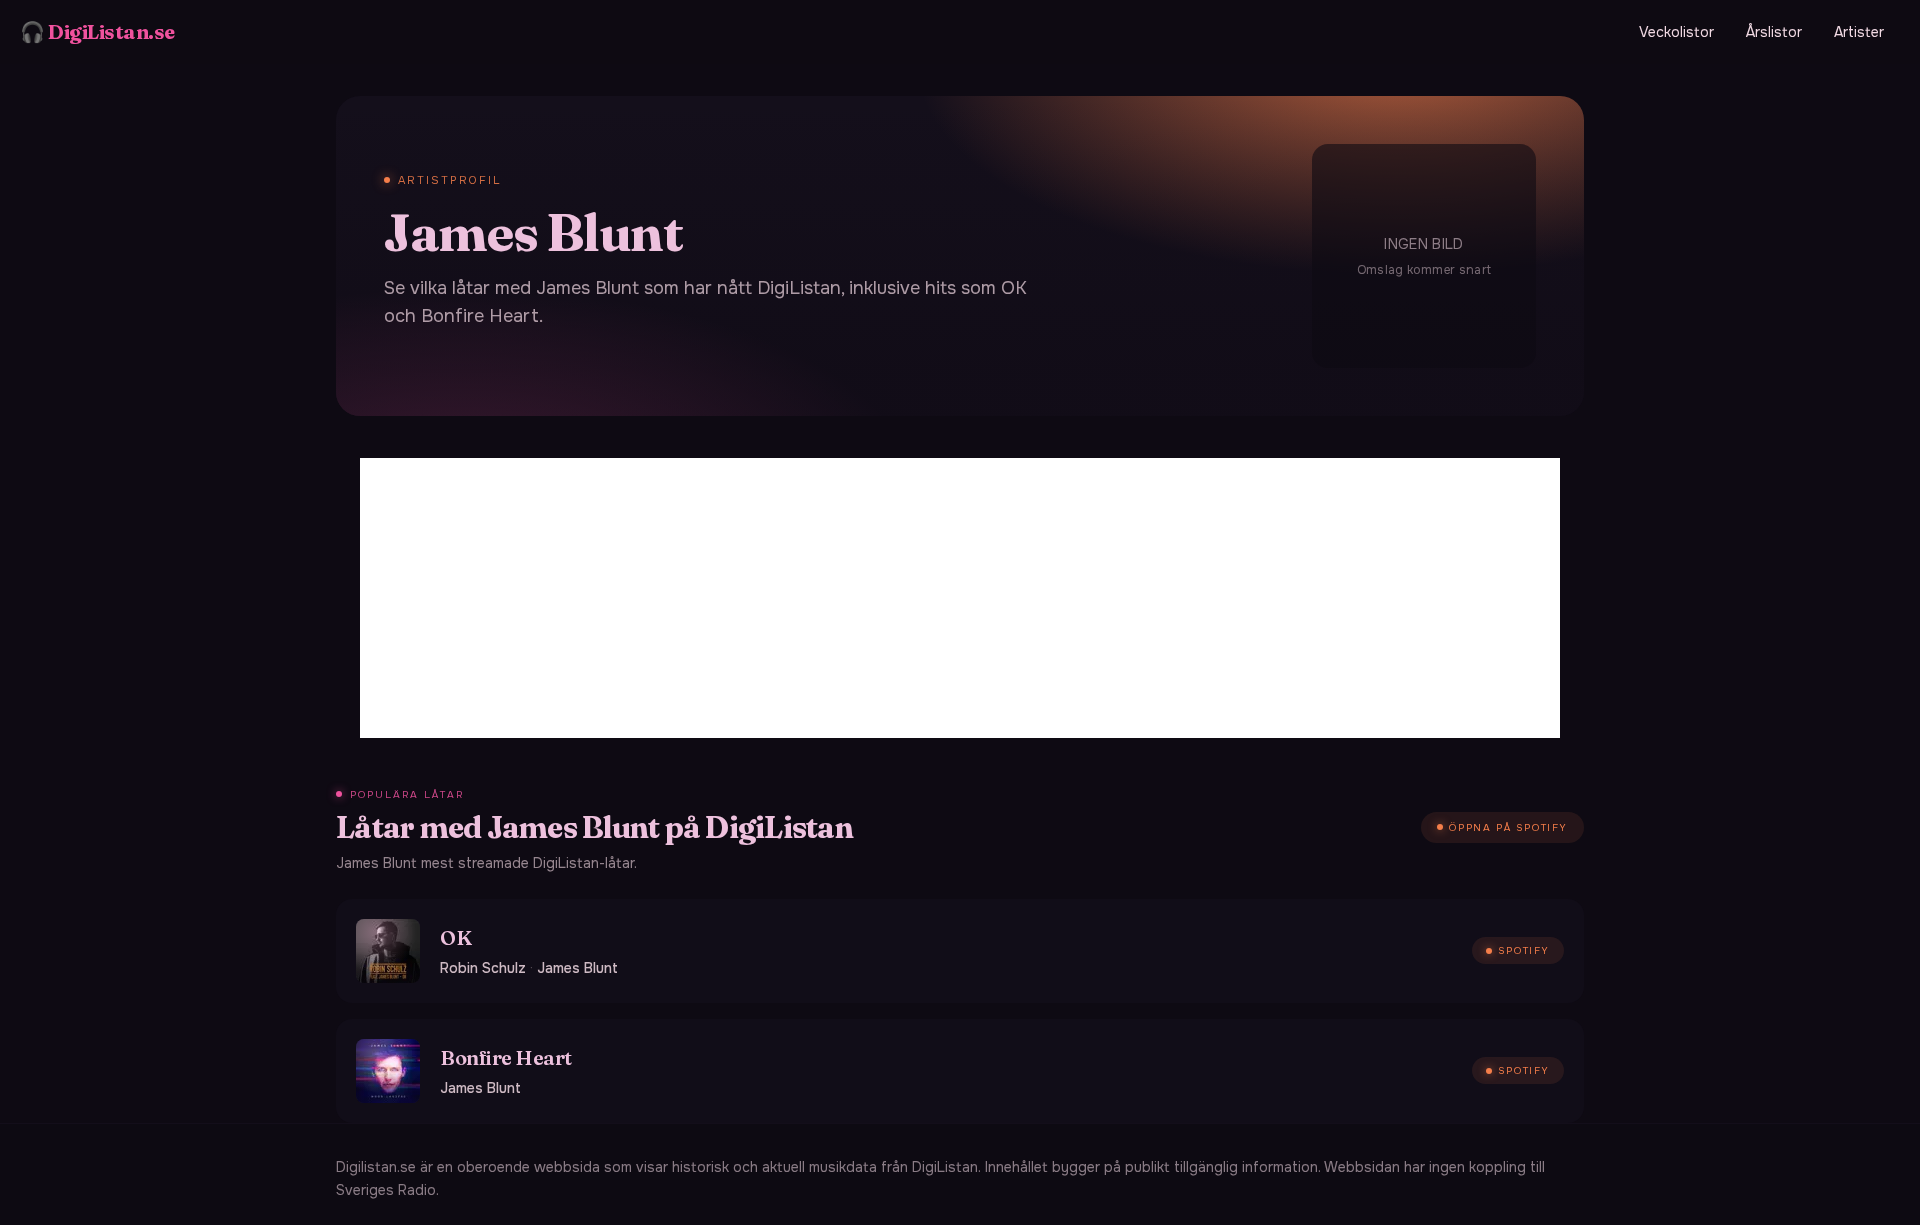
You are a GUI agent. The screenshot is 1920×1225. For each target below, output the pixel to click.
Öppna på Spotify (1508, 827)
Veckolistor (1676, 32)
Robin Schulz (483, 968)
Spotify (1524, 950)
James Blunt (577, 968)
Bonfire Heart (506, 1057)
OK (455, 937)
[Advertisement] (960, 598)
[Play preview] (388, 951)
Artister (1859, 32)
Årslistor (1774, 32)
